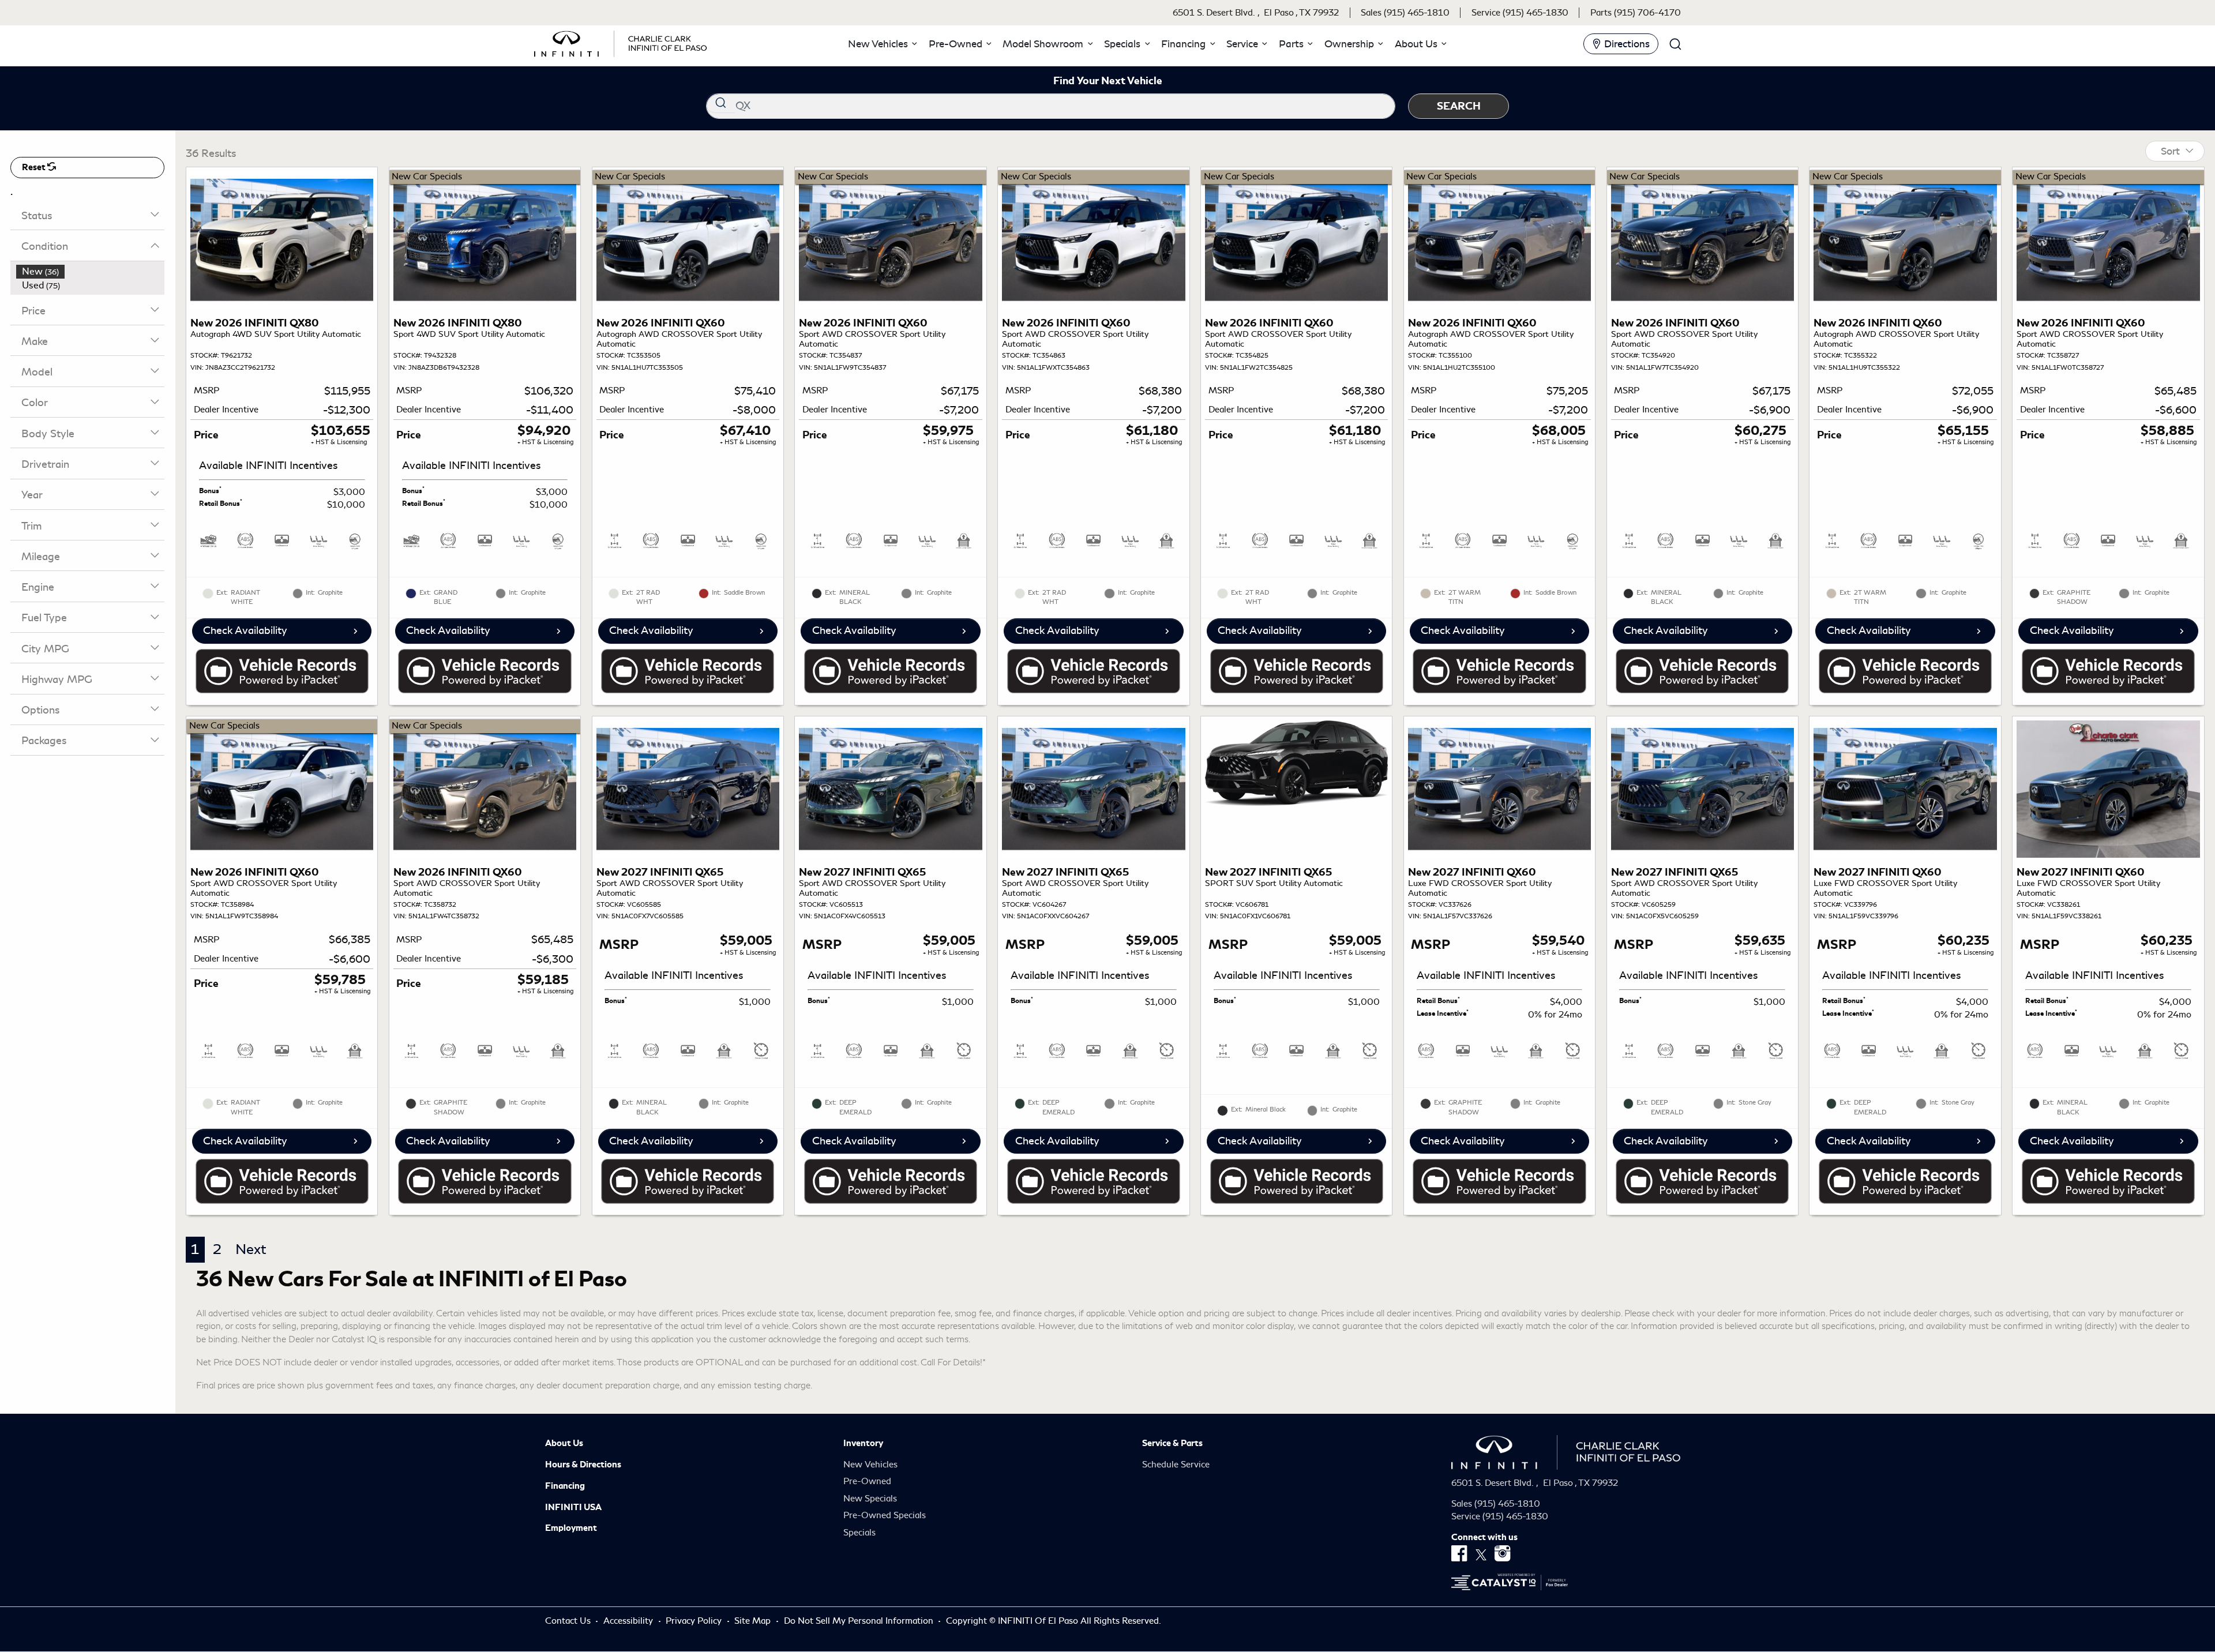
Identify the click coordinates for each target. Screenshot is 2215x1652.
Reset (35, 167)
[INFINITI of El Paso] (621, 42)
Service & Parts (1172, 1443)
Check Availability (245, 630)
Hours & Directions (583, 1465)
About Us (564, 1443)
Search (1459, 106)
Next (251, 1249)
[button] (881, 44)
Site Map (754, 1621)
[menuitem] (91, 272)
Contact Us (569, 1621)
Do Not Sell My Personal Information (860, 1621)
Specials (859, 1533)
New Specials (870, 1499)
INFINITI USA (573, 1507)
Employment (571, 1528)
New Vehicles (870, 1465)
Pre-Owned (867, 1481)
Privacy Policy (695, 1621)
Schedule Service (1176, 1465)
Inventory (863, 1443)
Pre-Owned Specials (885, 1515)
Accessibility (629, 1621)
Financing (565, 1486)
